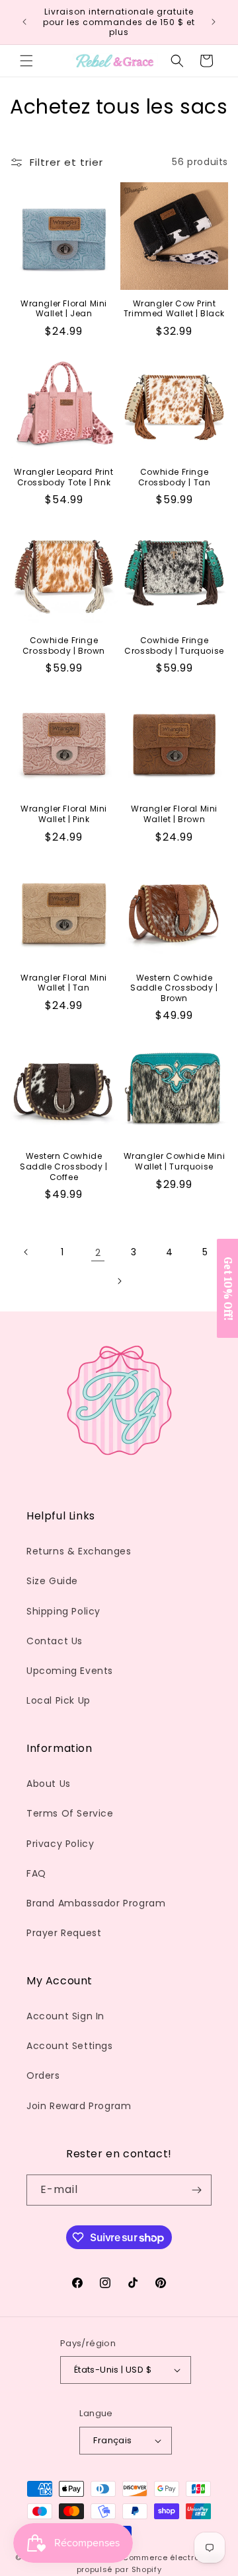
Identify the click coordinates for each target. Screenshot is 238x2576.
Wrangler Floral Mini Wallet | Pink (64, 814)
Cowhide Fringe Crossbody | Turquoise (174, 645)
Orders (43, 2075)
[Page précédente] (26, 1252)
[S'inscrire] (196, 2190)
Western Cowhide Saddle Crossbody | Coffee (64, 1166)
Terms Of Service (70, 1813)
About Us (49, 1784)
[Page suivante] (119, 1281)
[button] (26, 61)
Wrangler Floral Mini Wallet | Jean (64, 309)
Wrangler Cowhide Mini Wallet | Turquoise (175, 1161)
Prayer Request (64, 1933)
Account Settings (70, 2046)
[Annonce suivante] (214, 22)
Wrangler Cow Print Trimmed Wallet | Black (174, 309)
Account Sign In (65, 2016)
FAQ (36, 1873)
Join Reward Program (79, 2106)
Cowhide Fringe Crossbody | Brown (64, 645)
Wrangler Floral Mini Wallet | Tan (64, 983)
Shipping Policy (63, 1611)
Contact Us (55, 1641)
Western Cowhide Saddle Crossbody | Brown (174, 988)
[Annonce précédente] (24, 22)
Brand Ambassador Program (96, 1903)
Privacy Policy (60, 1844)
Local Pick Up (59, 1700)
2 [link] (98, 1252)
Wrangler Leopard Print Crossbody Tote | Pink (63, 477)
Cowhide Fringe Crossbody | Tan (175, 477)
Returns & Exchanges (79, 1551)
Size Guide (52, 1581)
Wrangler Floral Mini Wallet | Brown (174, 814)
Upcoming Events (70, 1671)
